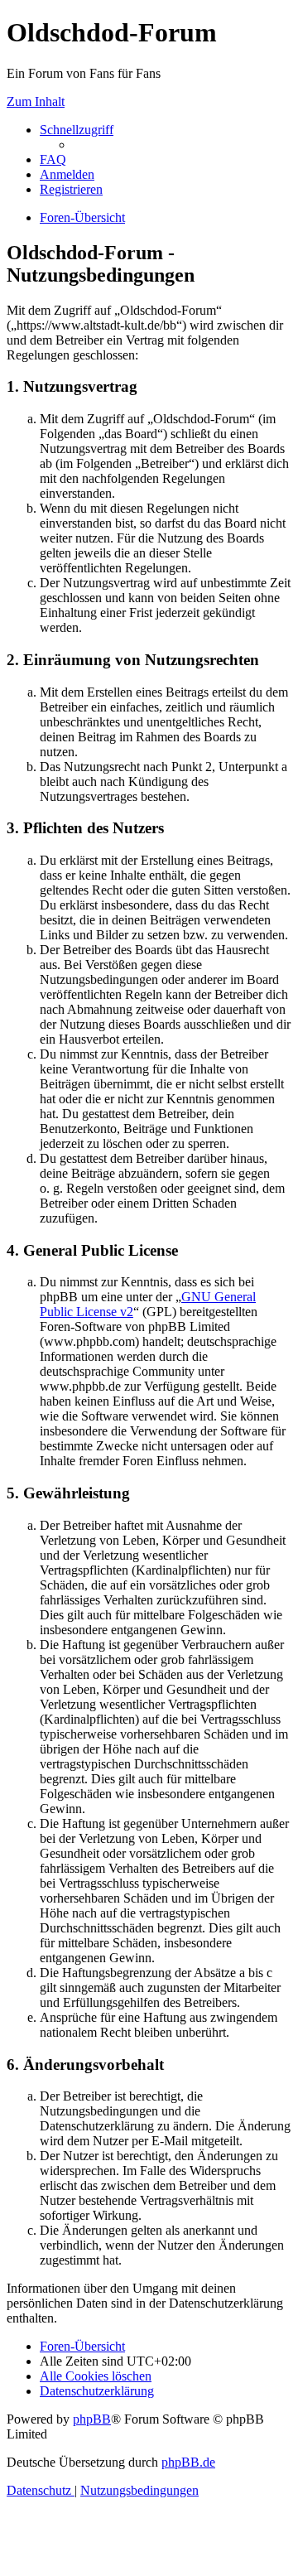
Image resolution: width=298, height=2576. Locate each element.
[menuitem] (53, 159)
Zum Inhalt (36, 101)
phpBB (92, 2419)
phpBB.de (188, 2462)
